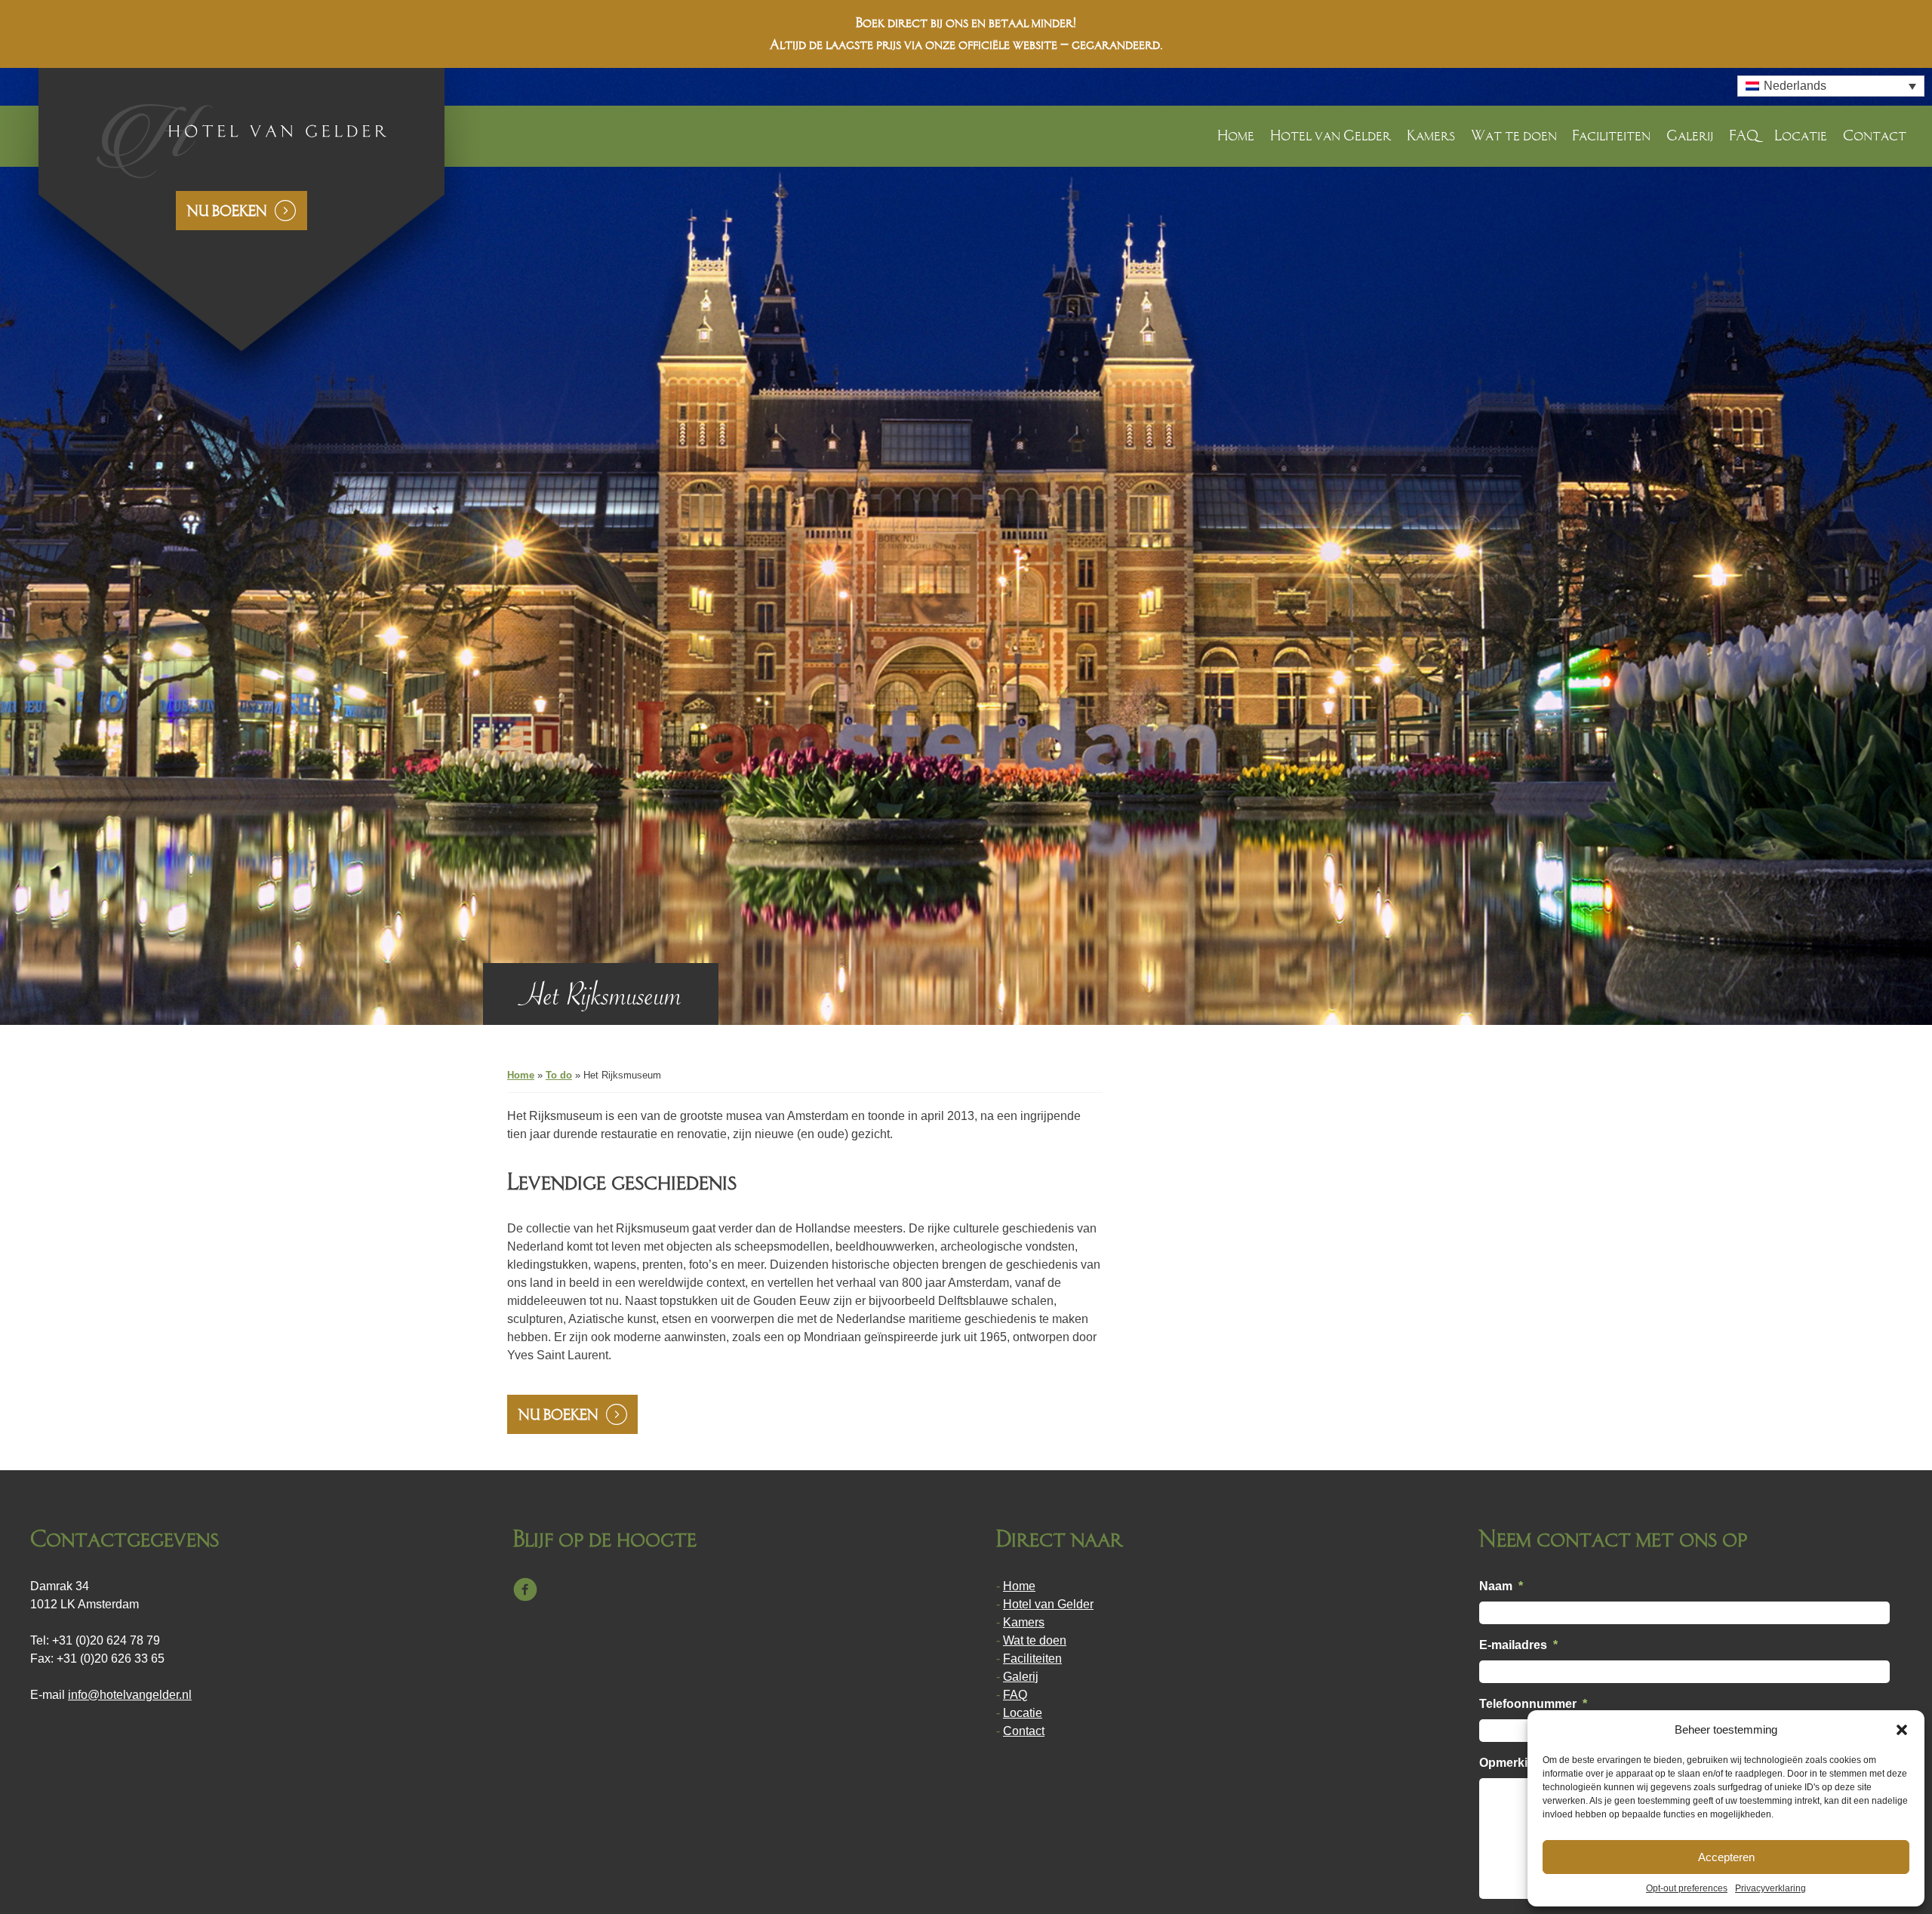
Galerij (1690, 135)
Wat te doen (1514, 135)
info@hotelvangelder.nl (130, 1695)
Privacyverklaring (1770, 1888)
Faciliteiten (1611, 135)
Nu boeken (227, 211)
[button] (1902, 1730)
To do (559, 1075)
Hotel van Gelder (1331, 135)
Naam (1501, 1586)
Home (1236, 135)
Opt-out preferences (1687, 1888)
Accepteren (1726, 1857)
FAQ (1744, 135)
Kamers (1431, 135)
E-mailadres (1518, 1645)
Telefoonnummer (1533, 1704)
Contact (1875, 135)
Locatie (1801, 135)
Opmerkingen (1518, 1763)
